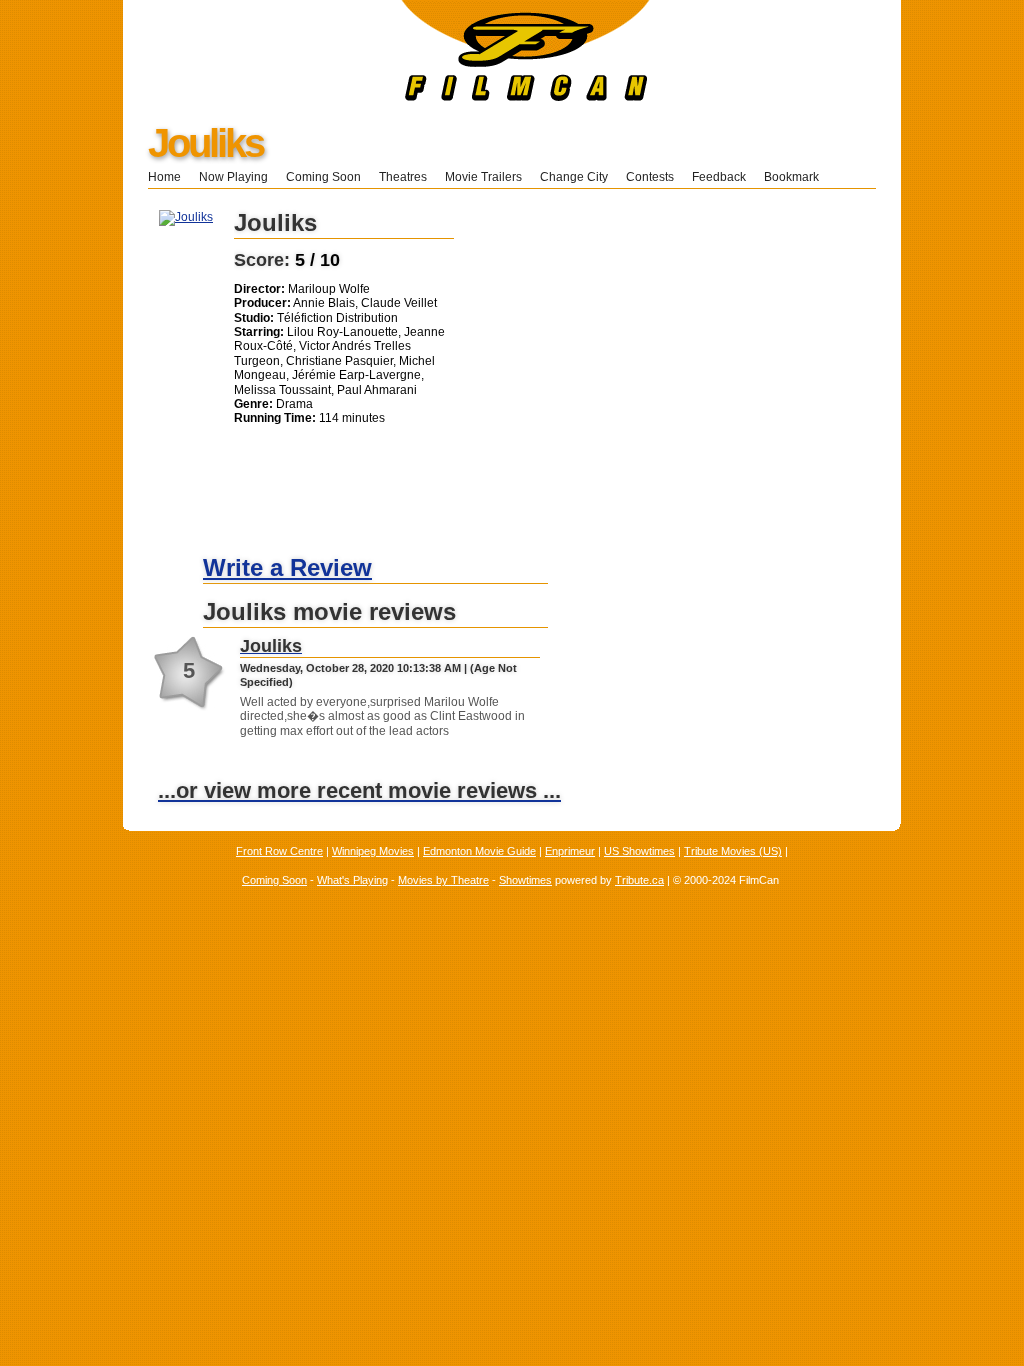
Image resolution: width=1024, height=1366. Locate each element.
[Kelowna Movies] (386, 97)
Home (164, 177)
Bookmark (797, 177)
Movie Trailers (483, 177)
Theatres (403, 177)
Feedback (719, 177)
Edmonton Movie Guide (479, 851)
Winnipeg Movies (373, 851)
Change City (574, 177)
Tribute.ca (639, 880)
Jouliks (205, 143)
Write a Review (287, 567)
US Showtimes (639, 851)
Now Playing (233, 177)
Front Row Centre (279, 851)
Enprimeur (570, 851)
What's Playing (352, 880)
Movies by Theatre (443, 880)
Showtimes (525, 880)
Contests (650, 177)
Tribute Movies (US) (733, 851)
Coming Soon (323, 177)
